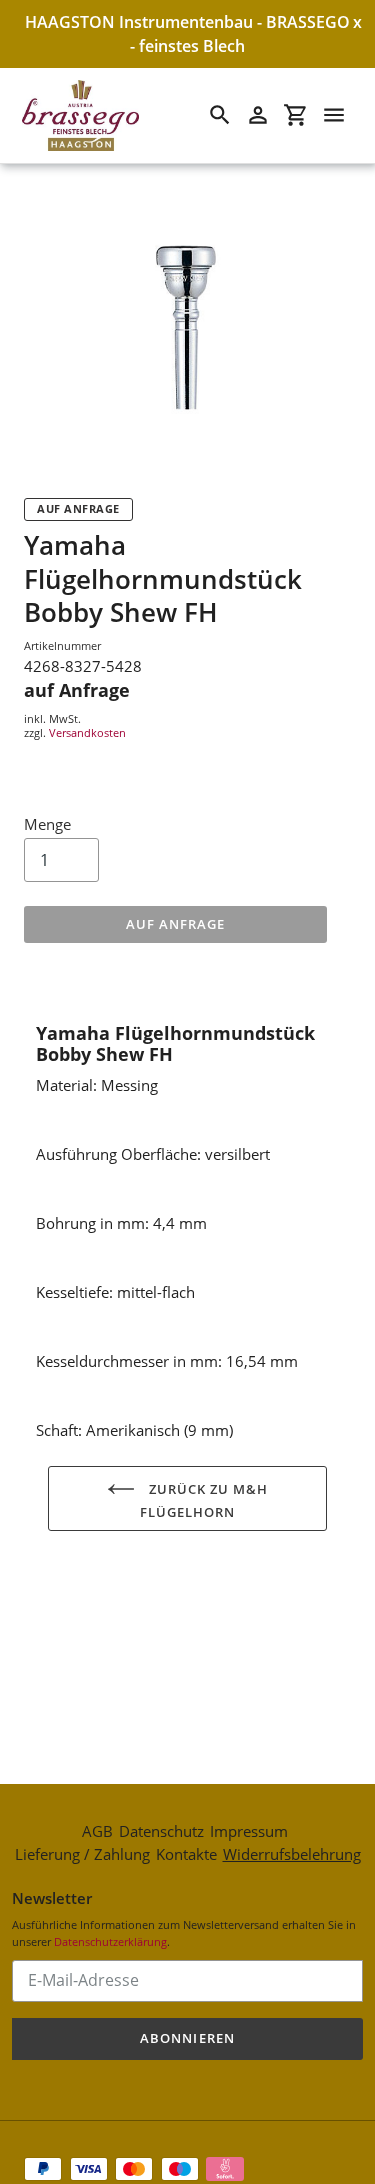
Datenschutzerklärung (110, 1941)
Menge (47, 824)
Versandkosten (87, 732)
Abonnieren (187, 2038)
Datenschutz (161, 1831)
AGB (97, 1831)
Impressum (249, 1831)
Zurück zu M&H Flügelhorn (204, 1500)
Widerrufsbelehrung (292, 1854)
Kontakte (186, 1854)
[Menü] (334, 115)
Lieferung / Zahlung (82, 1854)
